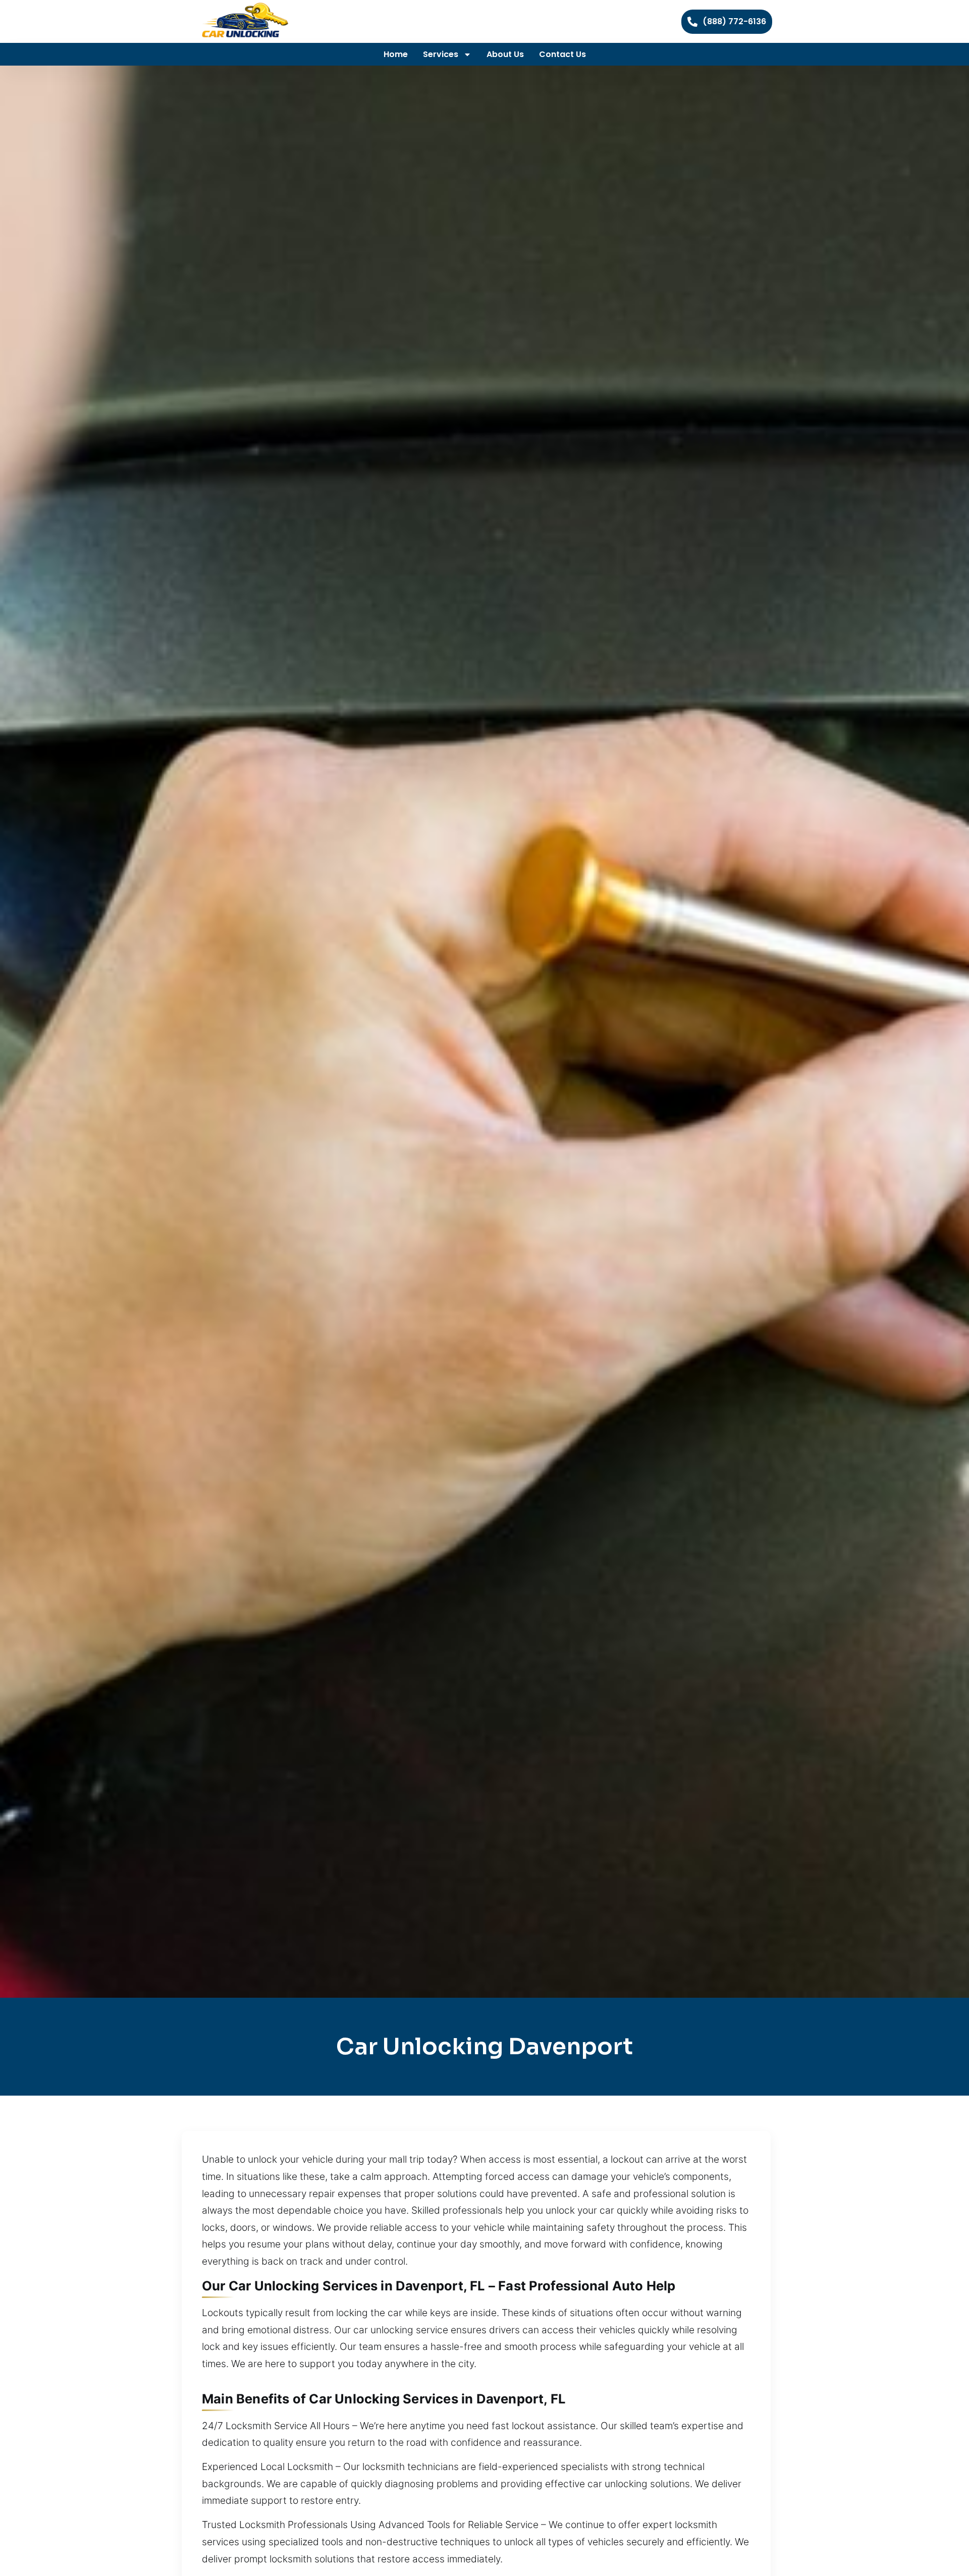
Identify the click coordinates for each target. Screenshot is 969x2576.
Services (441, 54)
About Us (505, 54)
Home (396, 54)
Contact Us (562, 54)
